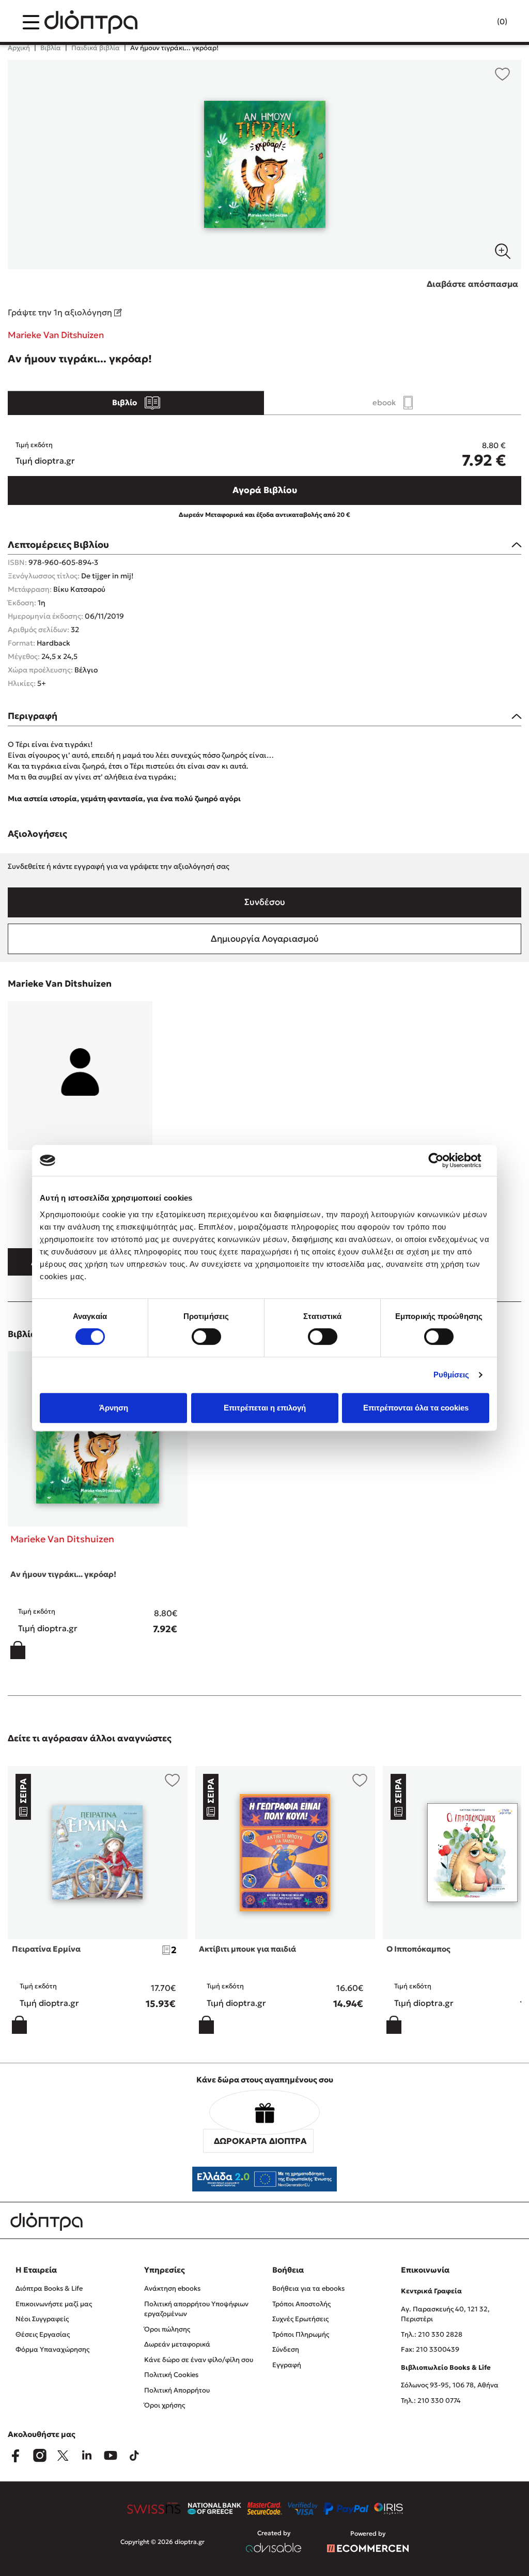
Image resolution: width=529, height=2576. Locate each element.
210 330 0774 (439, 2401)
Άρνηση (114, 1408)
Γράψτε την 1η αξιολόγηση (61, 312)
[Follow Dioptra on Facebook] (15, 2456)
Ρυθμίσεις (452, 1375)
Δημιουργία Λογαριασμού (265, 939)
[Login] (482, 22)
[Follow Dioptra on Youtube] (111, 2456)
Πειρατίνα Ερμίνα (46, 1949)
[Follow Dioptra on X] (63, 2456)
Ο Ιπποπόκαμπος (418, 1949)
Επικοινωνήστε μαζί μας (54, 2304)
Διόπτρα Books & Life (49, 2288)
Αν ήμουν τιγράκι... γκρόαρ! (63, 1574)
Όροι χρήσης (165, 2405)
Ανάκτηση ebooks (172, 2288)
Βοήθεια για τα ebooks (308, 2288)
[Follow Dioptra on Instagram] (39, 2456)
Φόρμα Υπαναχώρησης (52, 2349)
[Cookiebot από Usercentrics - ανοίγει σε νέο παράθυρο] (444, 1160)
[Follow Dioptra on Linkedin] (87, 2456)
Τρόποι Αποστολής (301, 2304)
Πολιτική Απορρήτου (177, 2390)
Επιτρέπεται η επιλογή (265, 1408)
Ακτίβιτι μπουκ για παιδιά (247, 1949)
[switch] (206, 1337)
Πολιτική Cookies (171, 2375)
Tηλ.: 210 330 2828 (432, 2334)
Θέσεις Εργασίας (43, 2334)
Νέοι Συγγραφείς (42, 2319)
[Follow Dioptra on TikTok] (134, 2456)
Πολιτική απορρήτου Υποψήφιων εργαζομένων (196, 2309)
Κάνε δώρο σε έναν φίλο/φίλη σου (199, 2360)
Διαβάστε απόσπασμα (472, 284)
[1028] (264, 165)
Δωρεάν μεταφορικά (177, 2344)
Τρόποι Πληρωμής (301, 2334)
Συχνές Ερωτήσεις (300, 2319)
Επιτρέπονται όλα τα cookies (416, 1408)
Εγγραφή (287, 2365)
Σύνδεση (286, 2349)
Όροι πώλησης (167, 2329)
